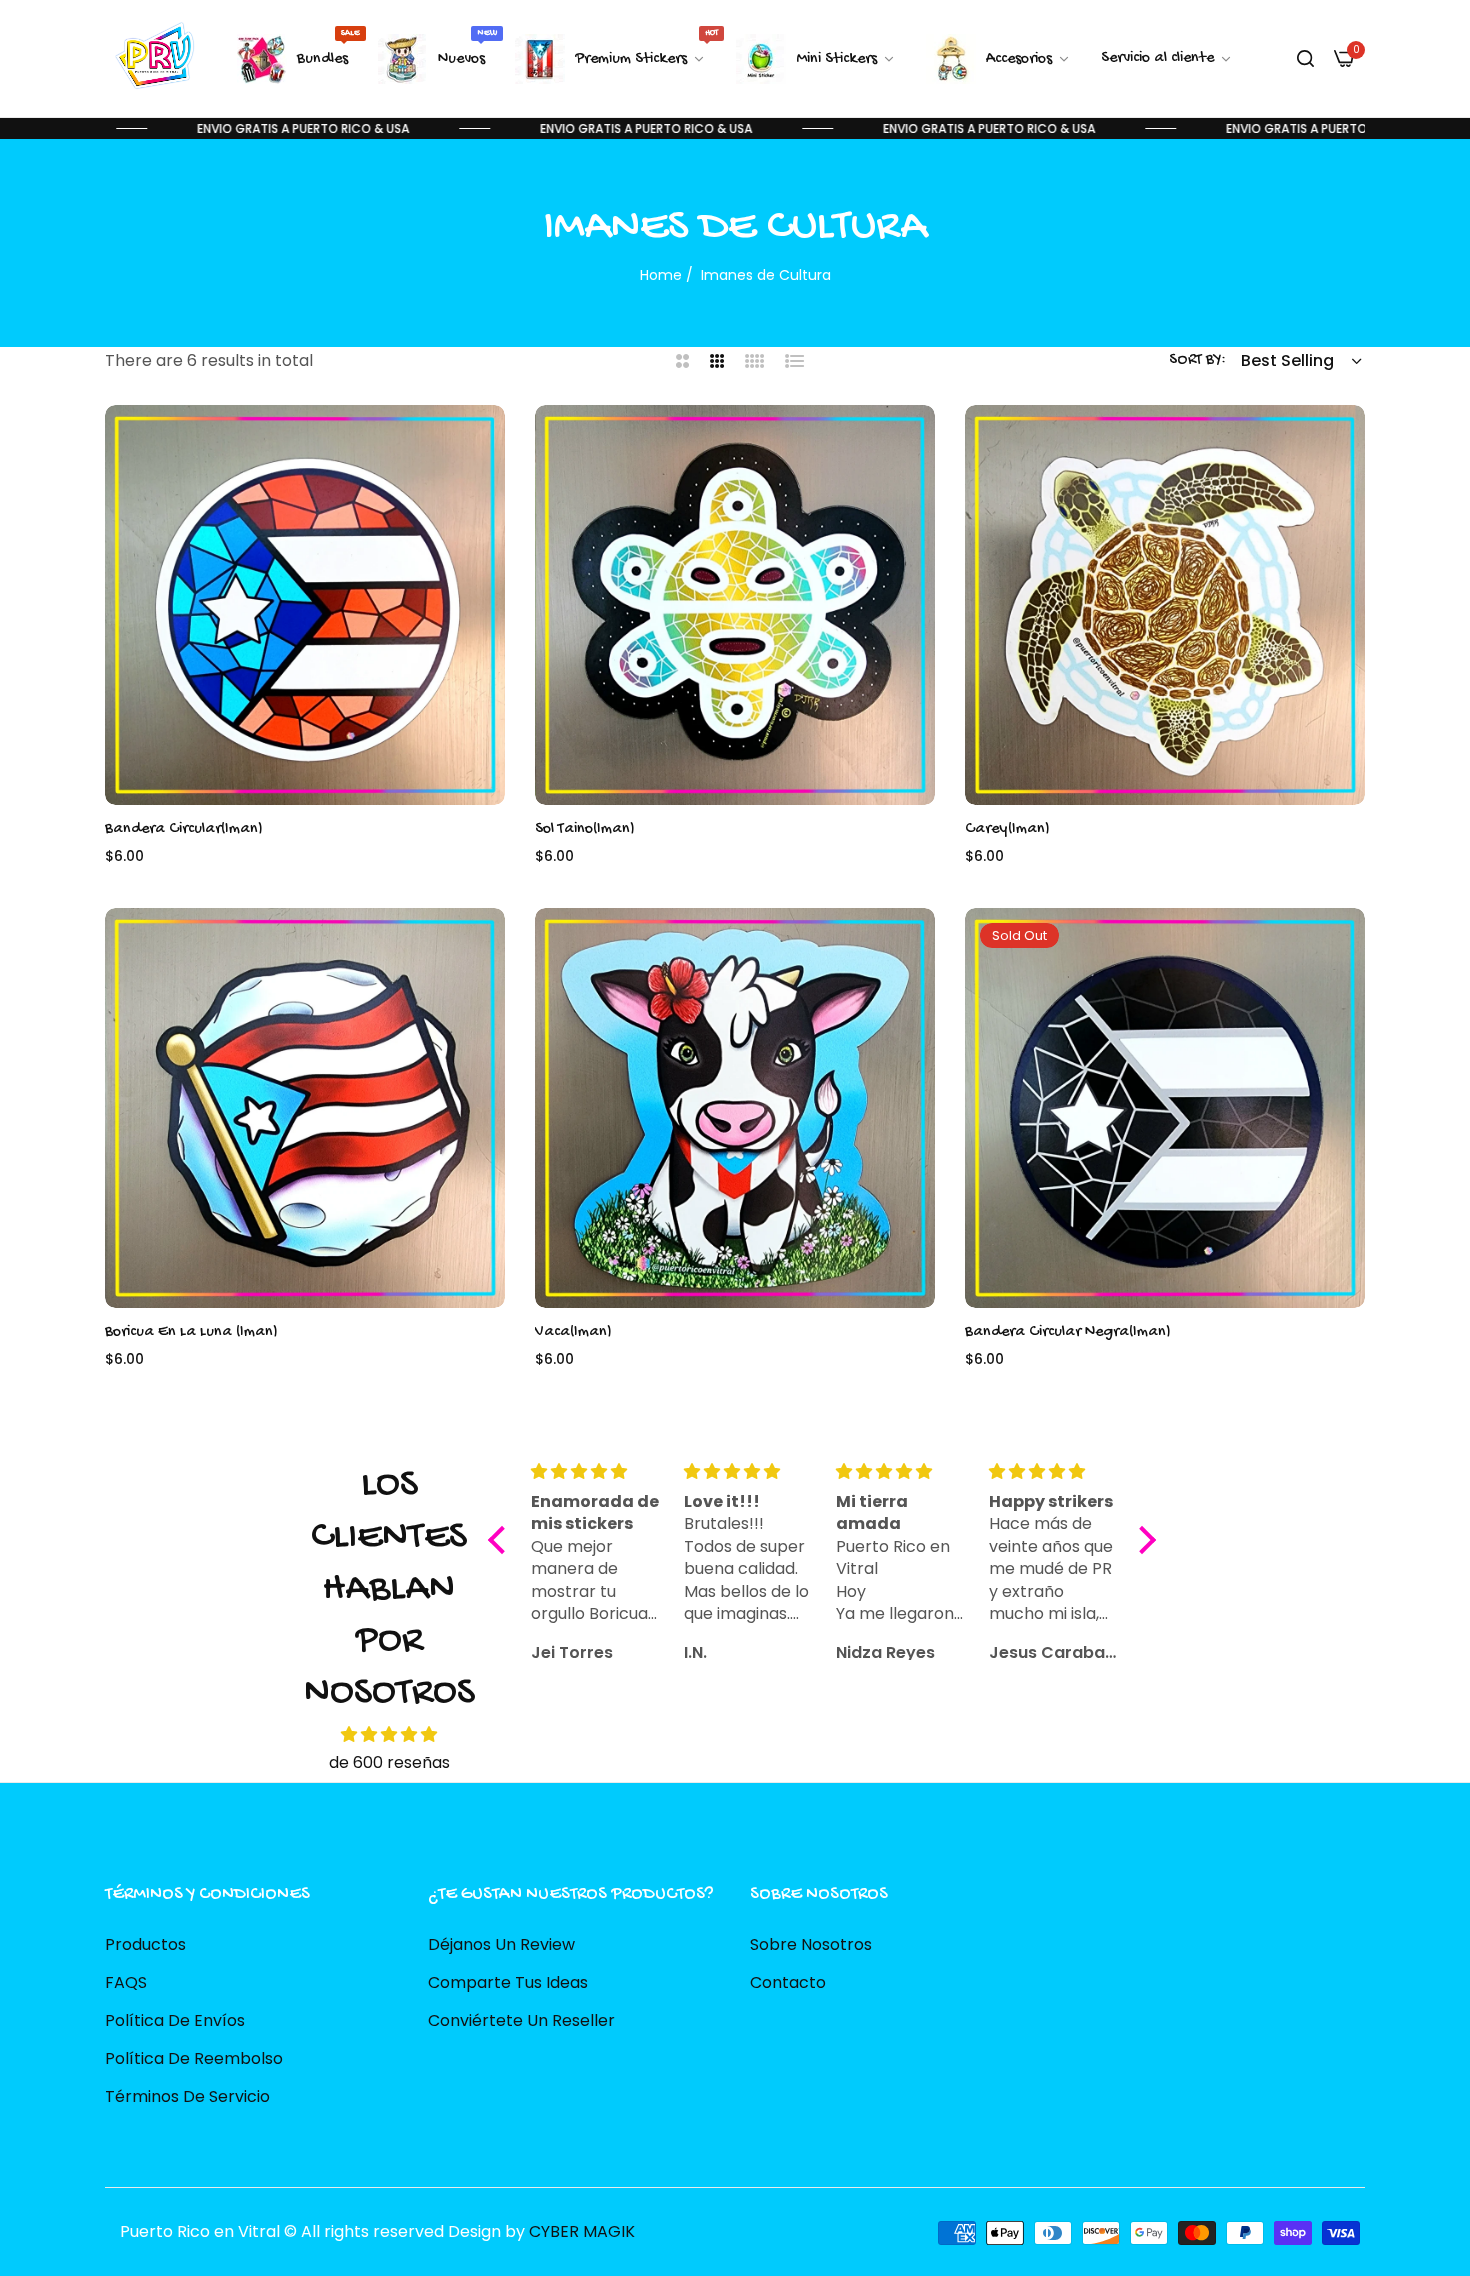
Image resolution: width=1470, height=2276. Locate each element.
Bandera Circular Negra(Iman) (1068, 1332)
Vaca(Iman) (573, 1332)
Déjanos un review (501, 1944)
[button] (485, 440)
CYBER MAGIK (582, 2231)
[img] (389, 1734)
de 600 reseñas (389, 1762)
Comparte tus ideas (508, 1982)
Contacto (788, 1982)
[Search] (1305, 59)
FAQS (126, 1982)
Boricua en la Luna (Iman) (191, 1332)
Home (661, 275)
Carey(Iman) (1007, 829)
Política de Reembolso (194, 2058)
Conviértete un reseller (521, 2020)
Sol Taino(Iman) (585, 829)
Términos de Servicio (187, 2096)
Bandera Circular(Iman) (184, 829)
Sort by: (1197, 360)
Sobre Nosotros (811, 1944)
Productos (145, 1944)
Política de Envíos (175, 2020)
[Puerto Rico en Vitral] (152, 58)
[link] (1167, 59)
